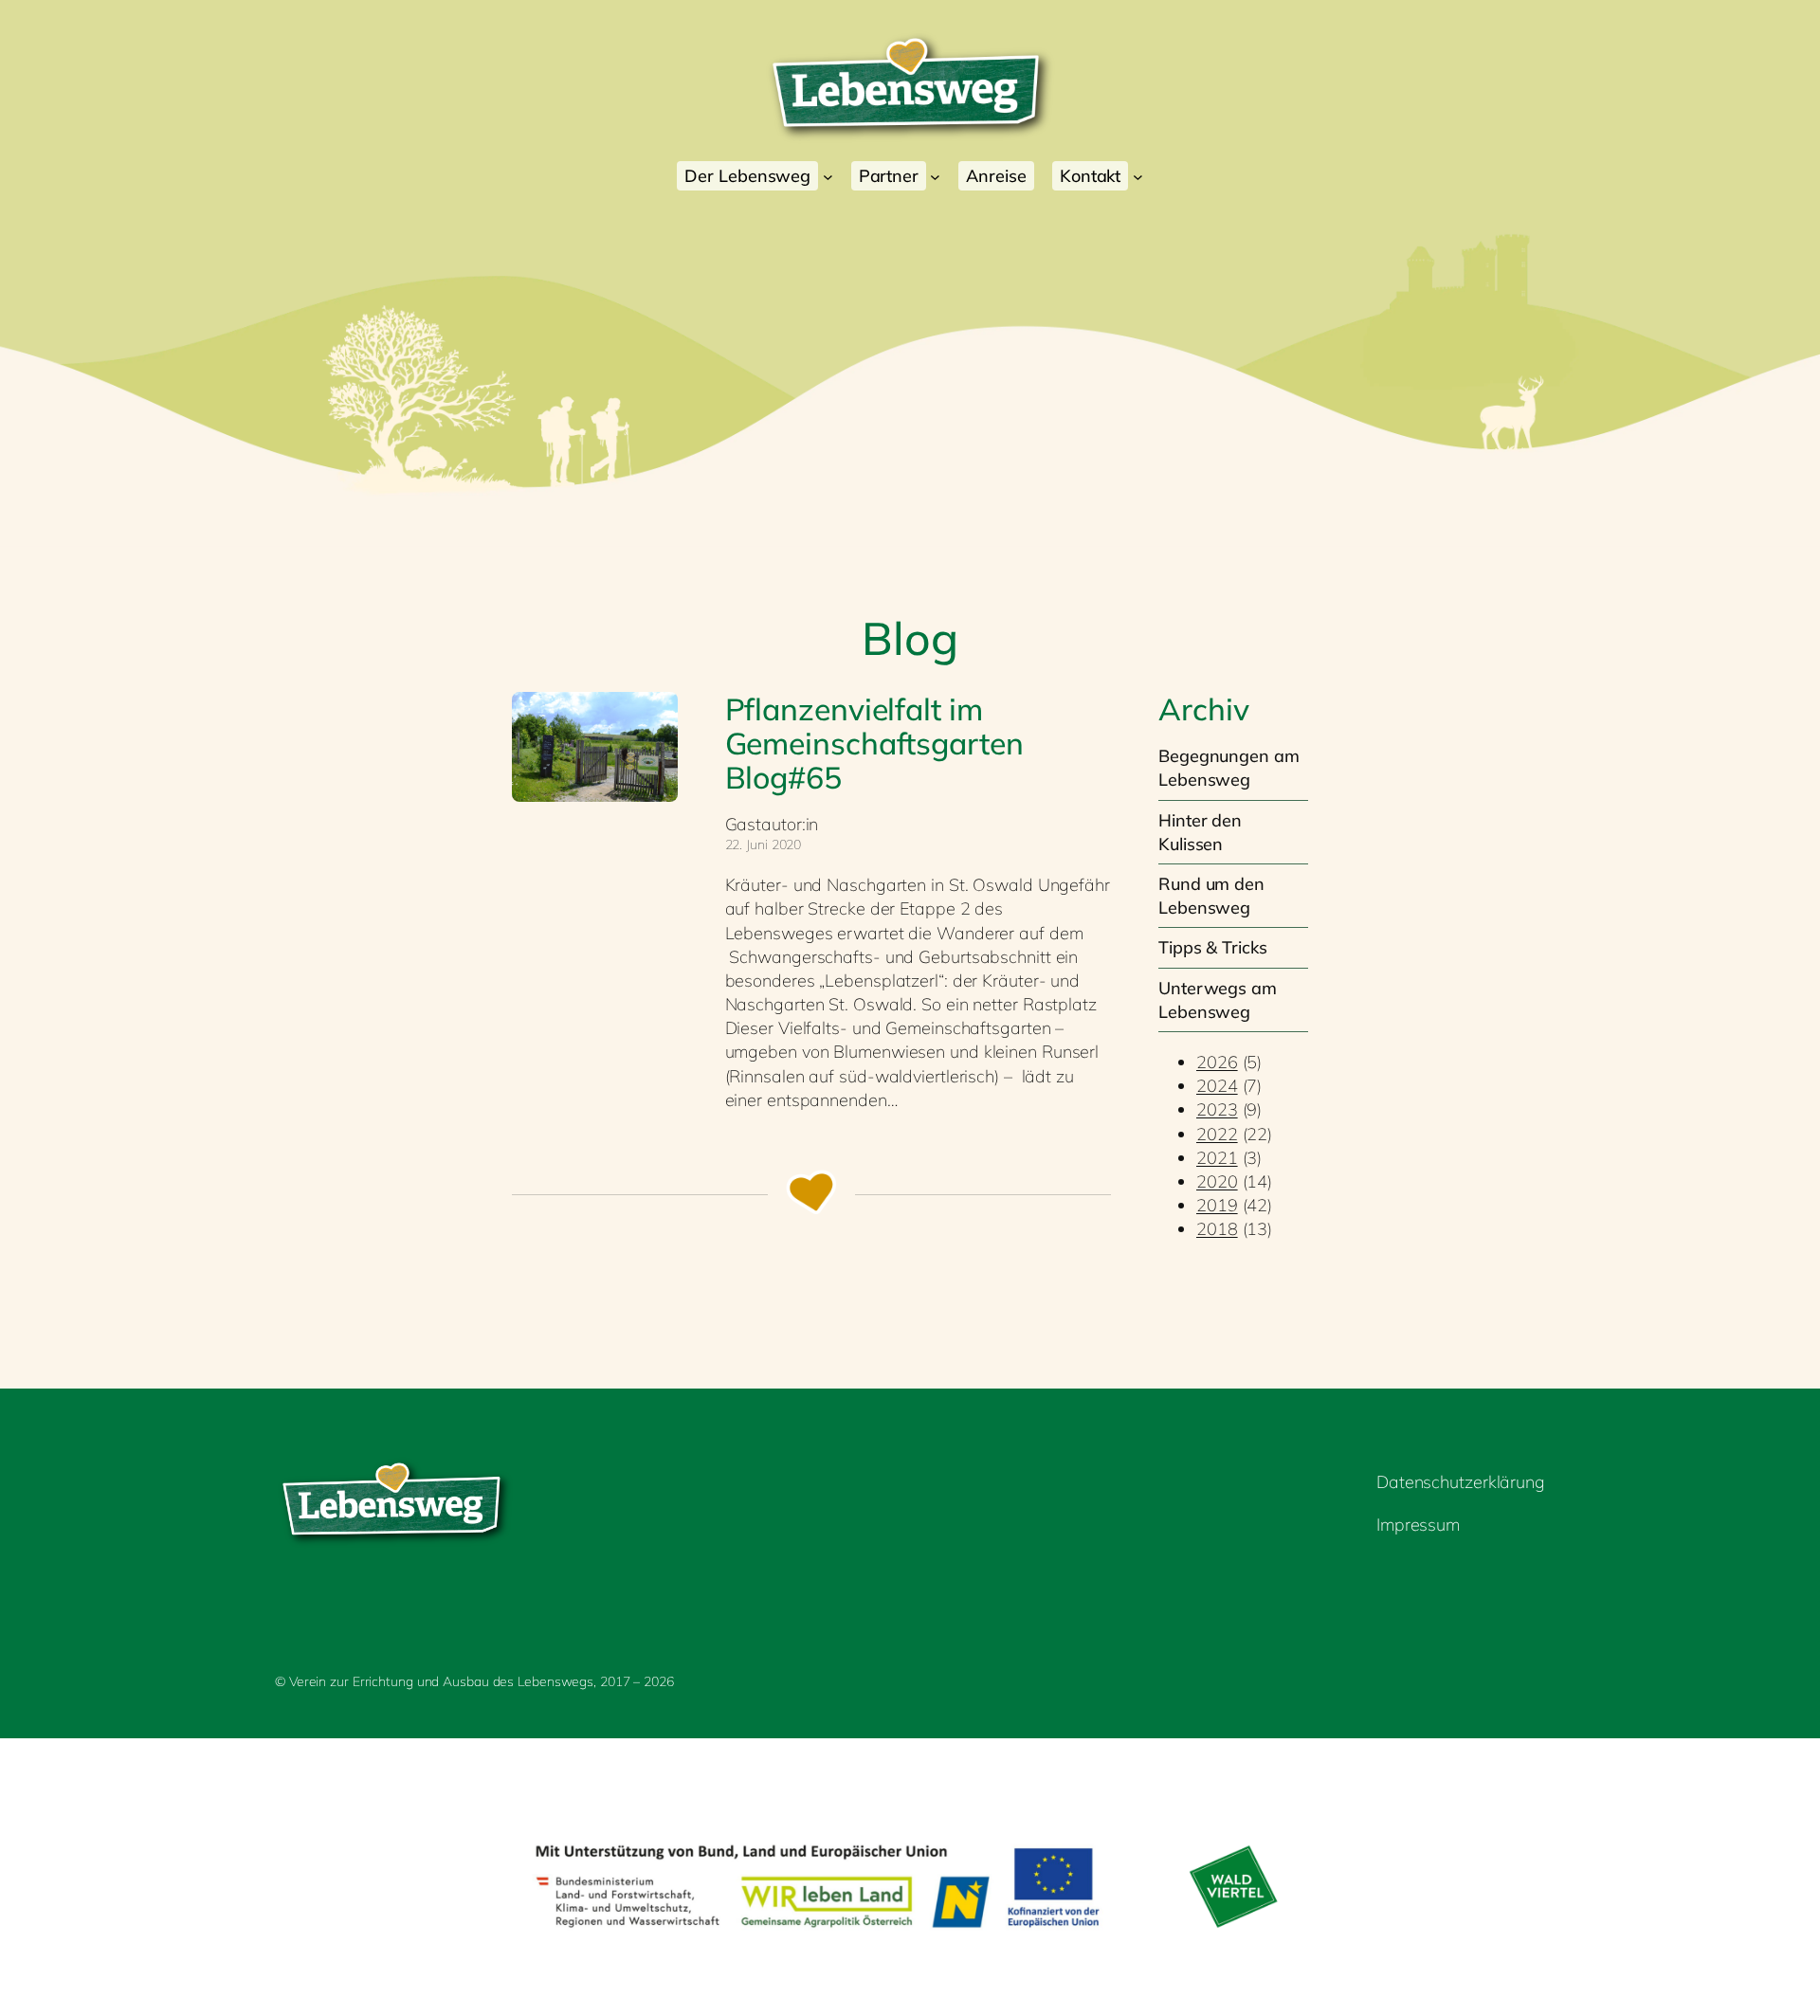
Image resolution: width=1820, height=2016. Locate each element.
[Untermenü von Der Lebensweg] (828, 176)
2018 (1217, 1229)
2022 (1217, 1134)
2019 (1217, 1205)
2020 (1217, 1181)
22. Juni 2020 (764, 845)
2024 (1217, 1086)
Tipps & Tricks (1213, 947)
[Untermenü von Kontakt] (1138, 176)
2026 (1217, 1062)
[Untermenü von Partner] (935, 176)
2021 (1217, 1158)
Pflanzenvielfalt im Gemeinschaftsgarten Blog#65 (874, 743)
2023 (1217, 1109)
